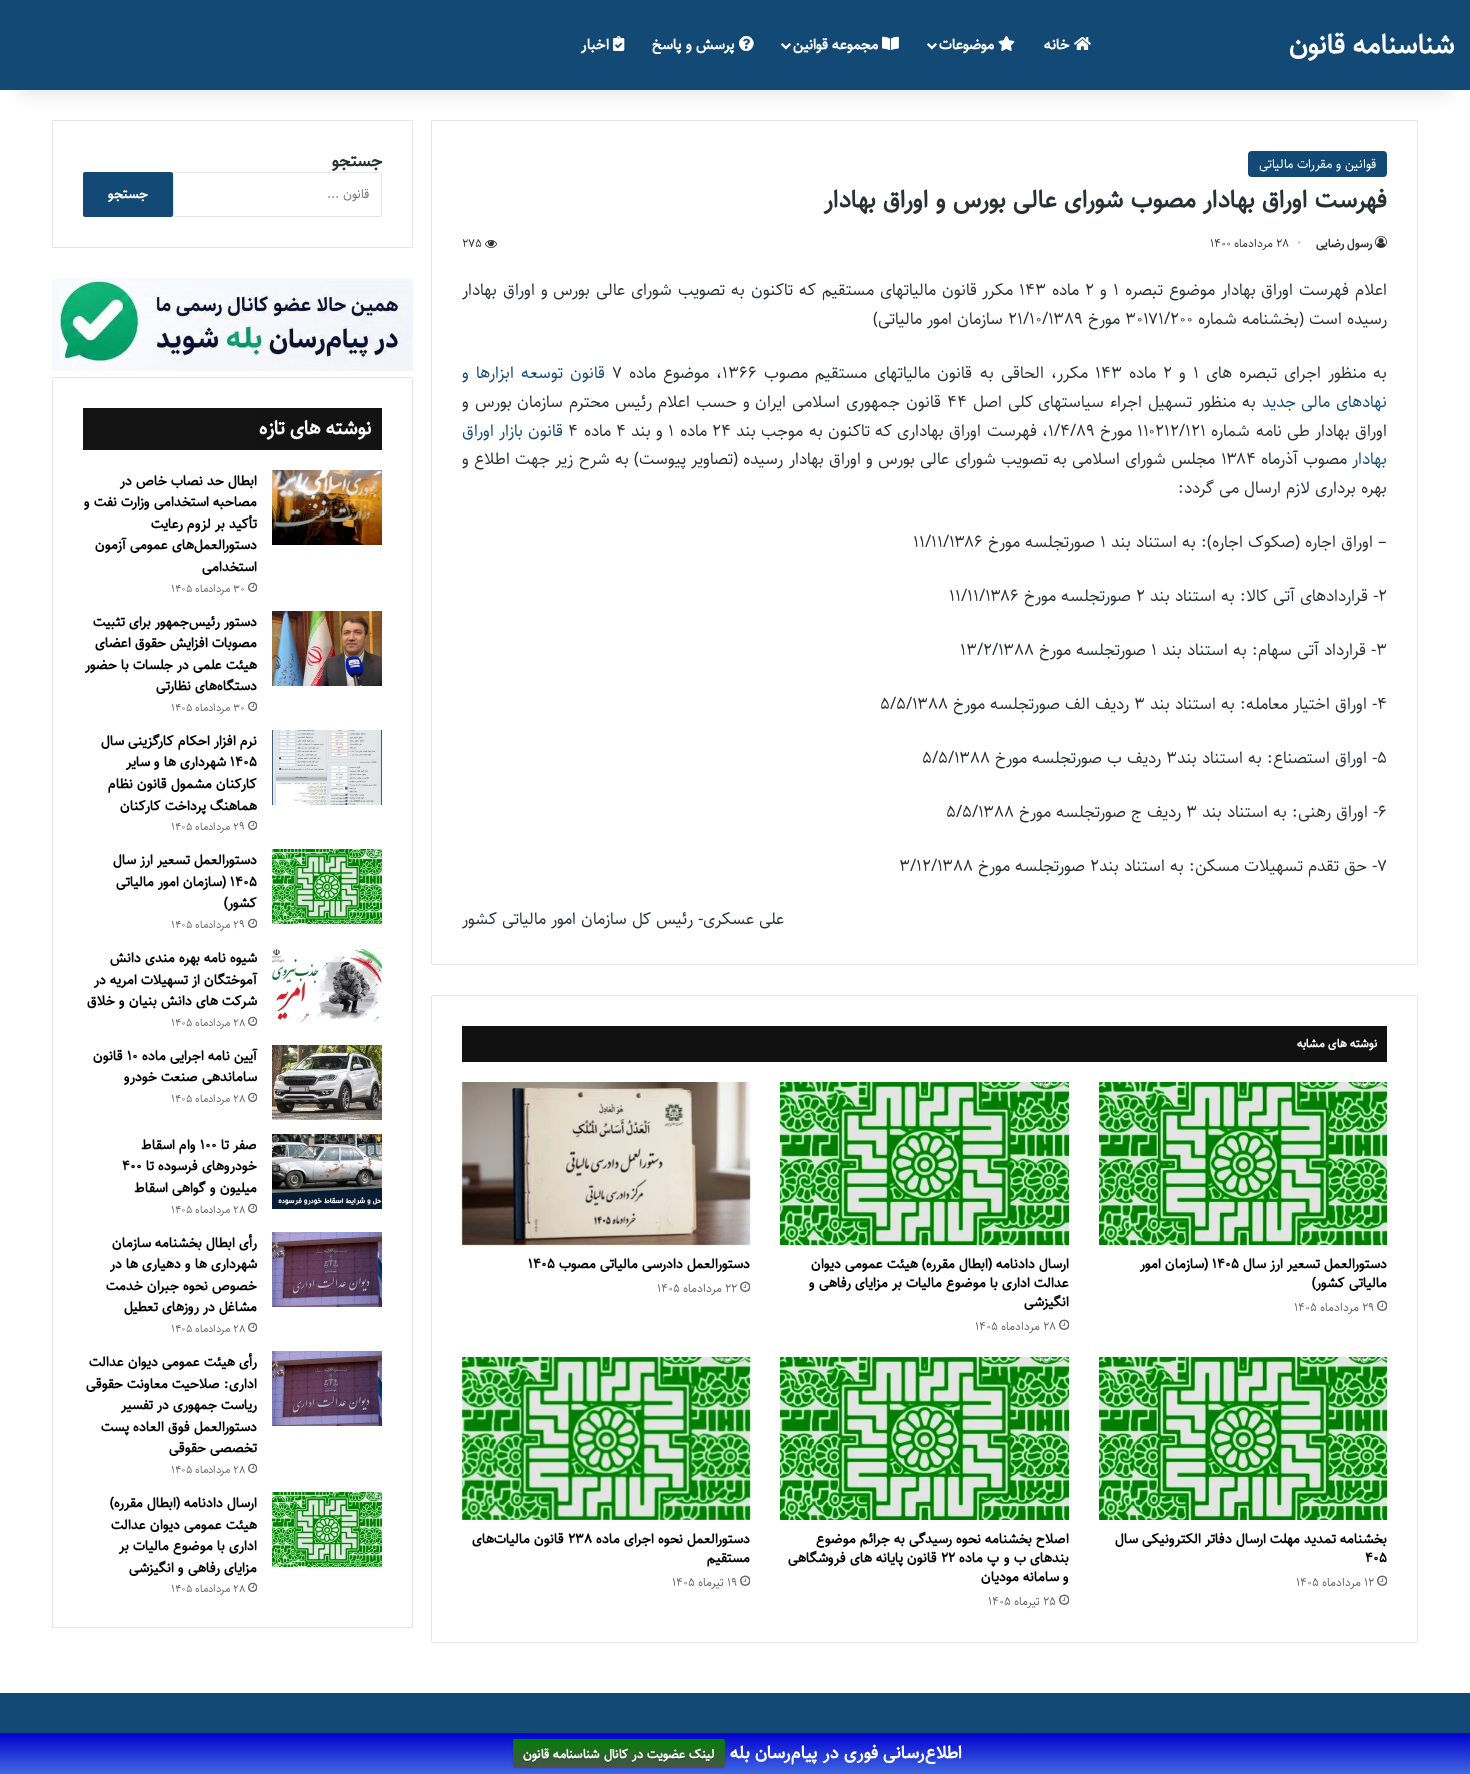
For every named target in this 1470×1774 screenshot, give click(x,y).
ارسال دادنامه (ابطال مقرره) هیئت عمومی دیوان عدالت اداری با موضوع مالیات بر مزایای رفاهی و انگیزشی (939, 1283)
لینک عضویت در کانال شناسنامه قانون (619, 1754)
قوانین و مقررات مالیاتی (1317, 164)
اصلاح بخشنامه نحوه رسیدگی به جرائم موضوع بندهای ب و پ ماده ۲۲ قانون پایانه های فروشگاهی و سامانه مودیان (928, 1558)
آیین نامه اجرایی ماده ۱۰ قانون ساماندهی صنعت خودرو (175, 1067)
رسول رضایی (1344, 243)
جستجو (357, 161)
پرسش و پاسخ (695, 44)
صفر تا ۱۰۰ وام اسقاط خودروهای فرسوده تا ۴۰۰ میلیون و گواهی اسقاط (189, 1166)
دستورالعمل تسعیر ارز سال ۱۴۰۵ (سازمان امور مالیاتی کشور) (1263, 1273)
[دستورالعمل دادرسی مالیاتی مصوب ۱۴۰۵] (606, 1163)
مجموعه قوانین (837, 44)
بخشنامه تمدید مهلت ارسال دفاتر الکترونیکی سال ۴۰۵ (1251, 1548)
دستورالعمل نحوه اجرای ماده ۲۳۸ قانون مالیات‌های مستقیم (611, 1548)
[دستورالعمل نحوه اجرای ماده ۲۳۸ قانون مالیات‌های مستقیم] (606, 1438)
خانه (1059, 44)
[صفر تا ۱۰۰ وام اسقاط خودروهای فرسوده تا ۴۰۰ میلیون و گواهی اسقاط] (327, 1171)
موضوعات (968, 44)
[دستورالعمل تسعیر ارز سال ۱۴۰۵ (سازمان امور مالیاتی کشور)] (1243, 1163)
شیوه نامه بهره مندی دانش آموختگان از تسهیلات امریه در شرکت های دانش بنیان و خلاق (172, 979)
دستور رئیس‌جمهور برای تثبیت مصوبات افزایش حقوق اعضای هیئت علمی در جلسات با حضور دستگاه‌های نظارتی (171, 654)
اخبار (597, 44)
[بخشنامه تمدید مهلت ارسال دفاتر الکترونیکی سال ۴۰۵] (1243, 1438)
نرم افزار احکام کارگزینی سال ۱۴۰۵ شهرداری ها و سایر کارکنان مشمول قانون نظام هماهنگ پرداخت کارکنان (179, 773)
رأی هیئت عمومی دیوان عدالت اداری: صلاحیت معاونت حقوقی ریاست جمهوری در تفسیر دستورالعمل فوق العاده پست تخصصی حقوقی (171, 1405)
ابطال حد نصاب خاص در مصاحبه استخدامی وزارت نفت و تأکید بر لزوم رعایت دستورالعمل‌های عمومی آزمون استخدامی (170, 524)
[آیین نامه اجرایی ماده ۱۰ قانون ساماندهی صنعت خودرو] (327, 1082)
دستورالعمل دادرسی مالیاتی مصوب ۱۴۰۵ (639, 1264)
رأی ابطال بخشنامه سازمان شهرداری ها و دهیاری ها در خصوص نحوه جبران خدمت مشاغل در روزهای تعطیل (181, 1275)
